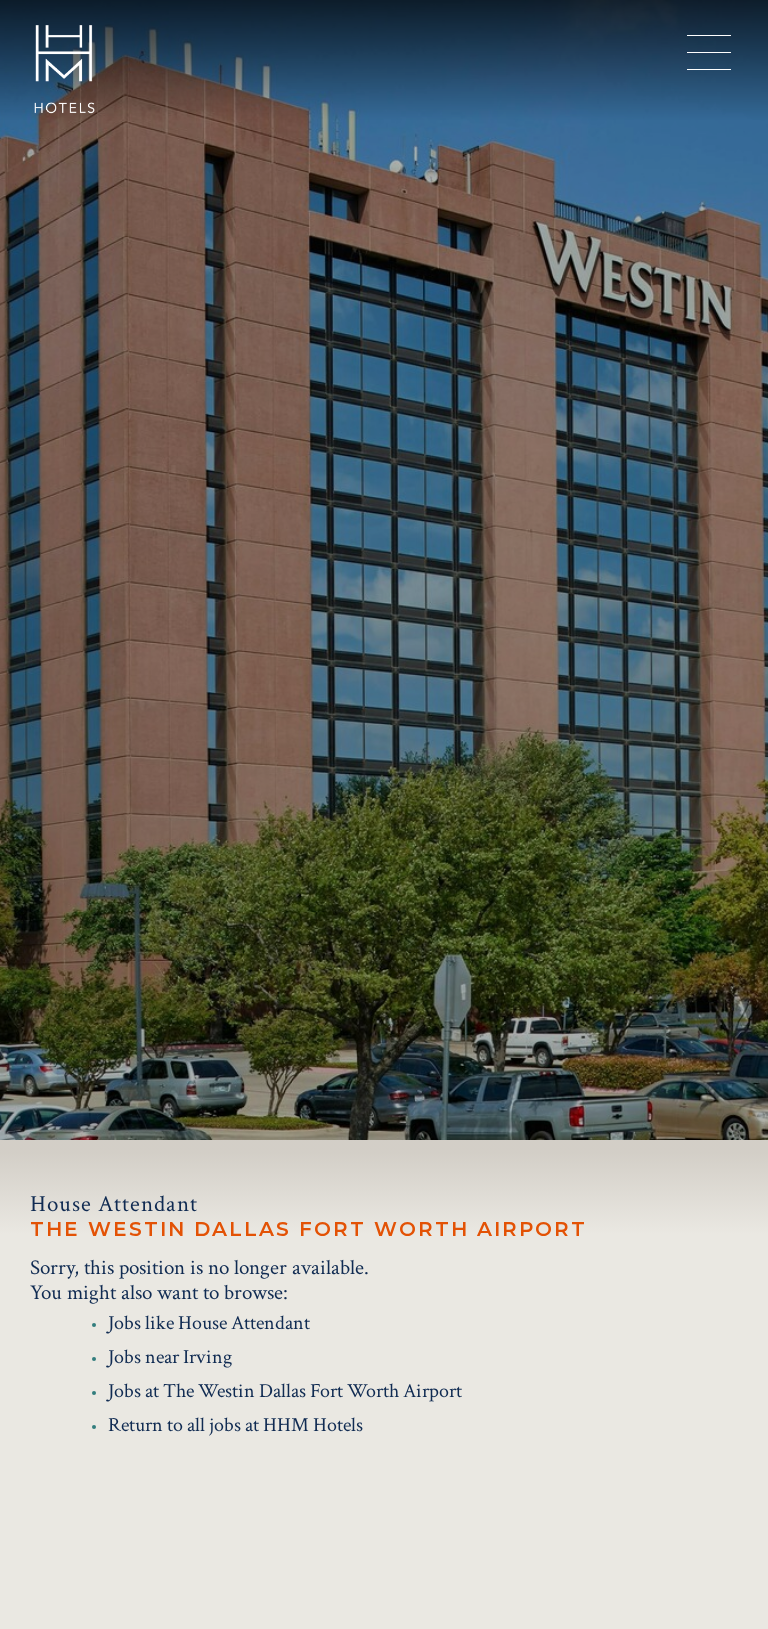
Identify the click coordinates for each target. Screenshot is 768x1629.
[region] (709, 53)
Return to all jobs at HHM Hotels (235, 1425)
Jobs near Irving (170, 1357)
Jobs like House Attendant (209, 1323)
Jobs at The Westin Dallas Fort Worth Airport (285, 1391)
